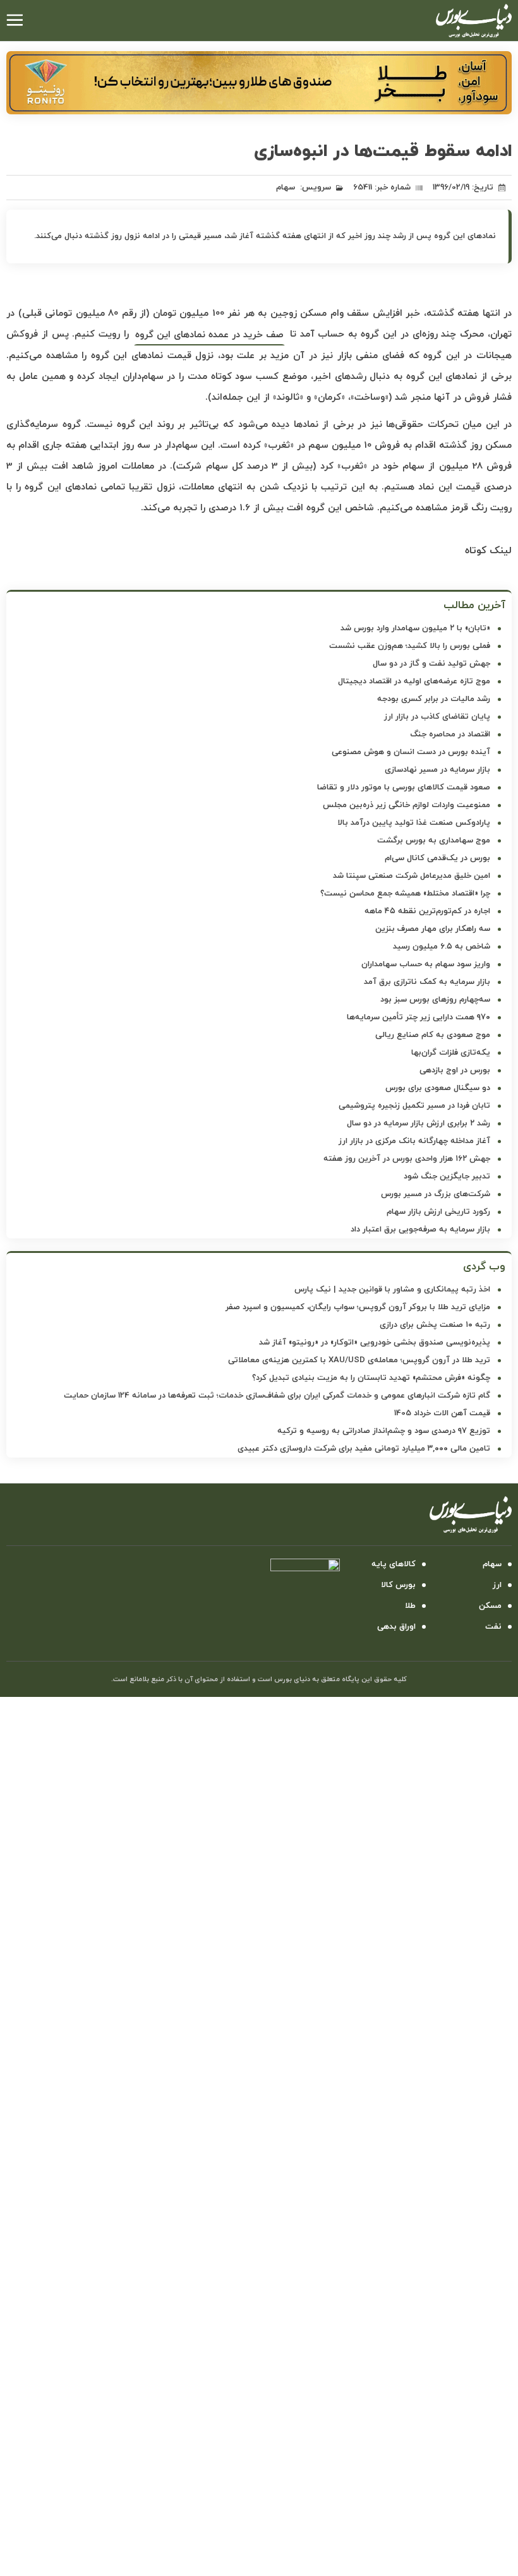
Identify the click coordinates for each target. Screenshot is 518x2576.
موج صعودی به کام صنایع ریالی (433, 1035)
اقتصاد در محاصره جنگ (450, 734)
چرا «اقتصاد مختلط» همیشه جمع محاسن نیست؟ (405, 894)
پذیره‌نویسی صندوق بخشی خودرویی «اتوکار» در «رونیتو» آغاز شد (375, 1343)
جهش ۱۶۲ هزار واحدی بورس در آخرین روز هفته (407, 1159)
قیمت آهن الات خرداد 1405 (442, 1413)
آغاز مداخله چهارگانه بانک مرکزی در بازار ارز (414, 1141)
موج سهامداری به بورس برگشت (434, 841)
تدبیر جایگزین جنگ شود (447, 1177)
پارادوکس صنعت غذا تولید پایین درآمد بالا (414, 823)
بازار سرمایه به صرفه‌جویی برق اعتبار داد (420, 1230)
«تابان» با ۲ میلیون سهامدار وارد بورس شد (415, 628)
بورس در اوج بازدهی (455, 1070)
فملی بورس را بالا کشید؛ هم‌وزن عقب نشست (410, 646)
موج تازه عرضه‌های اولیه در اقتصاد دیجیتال (414, 681)
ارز (497, 1585)
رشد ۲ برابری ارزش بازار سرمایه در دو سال (419, 1123)
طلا (410, 1606)
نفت (493, 1627)
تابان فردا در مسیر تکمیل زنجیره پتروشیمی (414, 1106)
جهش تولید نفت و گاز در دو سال (431, 664)
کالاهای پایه (394, 1564)
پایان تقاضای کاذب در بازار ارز (437, 717)
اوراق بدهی (396, 1627)
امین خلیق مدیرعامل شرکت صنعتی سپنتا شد (412, 876)
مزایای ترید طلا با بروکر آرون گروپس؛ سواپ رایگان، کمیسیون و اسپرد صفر (358, 1307)
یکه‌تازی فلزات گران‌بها (451, 1053)
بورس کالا (398, 1585)
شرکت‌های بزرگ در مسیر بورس (436, 1194)
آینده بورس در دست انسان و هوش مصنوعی (411, 752)
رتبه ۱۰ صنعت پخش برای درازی (435, 1325)
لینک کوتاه (488, 551)
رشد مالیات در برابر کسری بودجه (434, 699)
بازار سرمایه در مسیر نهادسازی (437, 770)
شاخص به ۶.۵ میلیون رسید (442, 947)
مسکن (490, 1606)
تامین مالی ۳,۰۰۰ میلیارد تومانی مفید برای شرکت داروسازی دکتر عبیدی (364, 1449)
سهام (286, 188)
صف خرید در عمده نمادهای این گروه (209, 335)
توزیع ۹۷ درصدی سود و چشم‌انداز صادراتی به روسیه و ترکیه (384, 1431)
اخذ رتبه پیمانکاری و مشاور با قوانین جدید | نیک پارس (392, 1290)
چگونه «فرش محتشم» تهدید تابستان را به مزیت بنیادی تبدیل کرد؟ (371, 1378)
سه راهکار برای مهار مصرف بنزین (433, 929)
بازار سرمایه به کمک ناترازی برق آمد (427, 982)
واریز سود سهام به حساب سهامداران (426, 964)
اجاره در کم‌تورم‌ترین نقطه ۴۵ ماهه (427, 911)
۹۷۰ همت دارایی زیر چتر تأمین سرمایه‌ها (419, 1017)
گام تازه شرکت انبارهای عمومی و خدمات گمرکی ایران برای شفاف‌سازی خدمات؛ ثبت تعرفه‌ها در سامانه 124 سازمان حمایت (277, 1396)
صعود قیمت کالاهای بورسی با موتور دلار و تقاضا (404, 788)
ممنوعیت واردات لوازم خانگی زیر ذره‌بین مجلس (407, 805)
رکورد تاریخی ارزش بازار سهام (438, 1212)
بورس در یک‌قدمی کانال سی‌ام (437, 858)
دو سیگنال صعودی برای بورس (438, 1088)
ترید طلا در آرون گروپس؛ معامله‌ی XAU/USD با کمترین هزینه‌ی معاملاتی (359, 1360)
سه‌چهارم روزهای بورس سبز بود (435, 1000)
